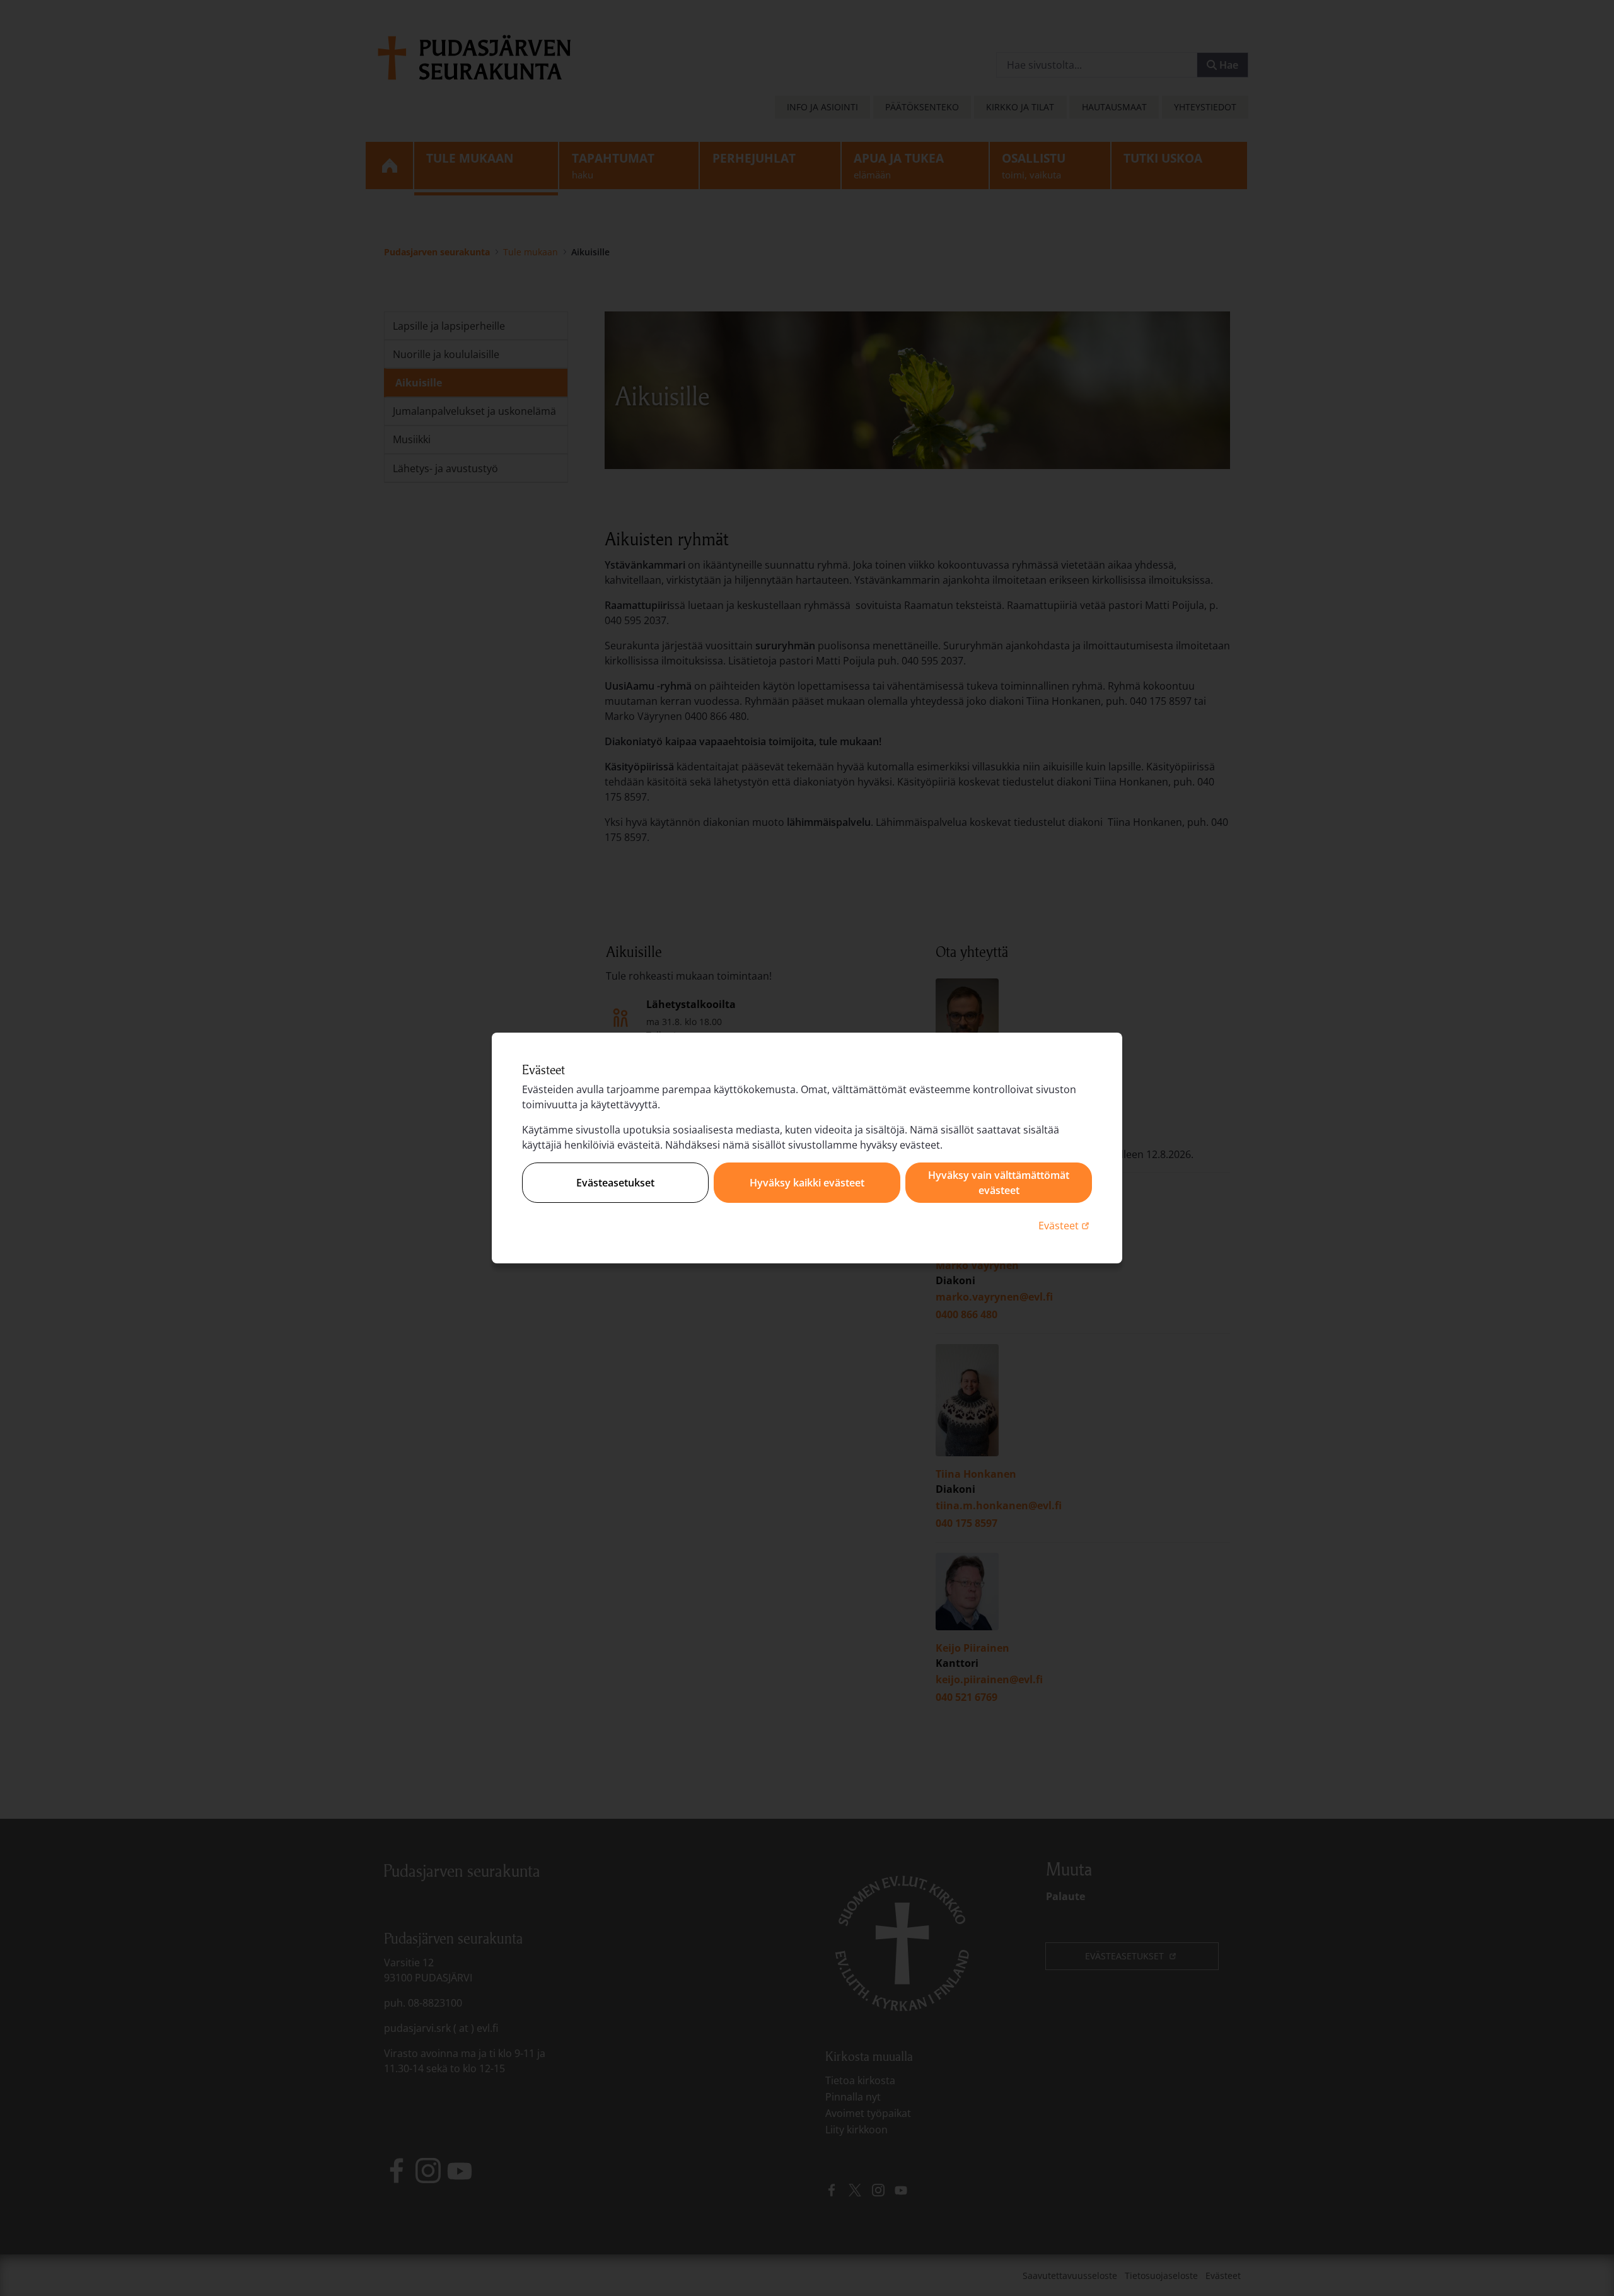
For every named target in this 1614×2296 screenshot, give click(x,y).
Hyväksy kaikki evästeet (807, 1183)
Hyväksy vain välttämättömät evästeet (999, 1183)
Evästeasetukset (615, 1183)
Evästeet (1065, 1225)
